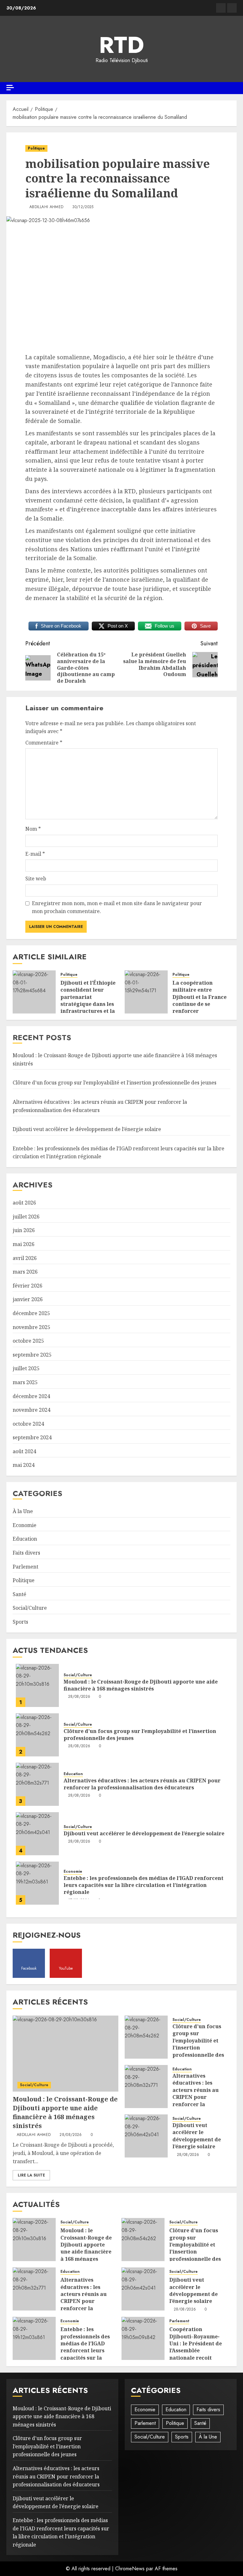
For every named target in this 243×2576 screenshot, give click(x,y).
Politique (36, 148)
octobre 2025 (28, 1341)
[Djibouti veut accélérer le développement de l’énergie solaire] (37, 1834)
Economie (25, 1525)
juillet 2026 (26, 1217)
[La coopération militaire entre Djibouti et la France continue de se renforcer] (146, 992)
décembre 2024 (31, 1396)
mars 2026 (25, 1272)
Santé (19, 1594)
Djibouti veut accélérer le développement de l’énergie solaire (87, 1129)
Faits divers (26, 1553)
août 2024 (24, 1451)
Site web (36, 879)
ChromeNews (130, 2569)
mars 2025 (25, 1382)
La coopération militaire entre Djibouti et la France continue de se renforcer (199, 997)
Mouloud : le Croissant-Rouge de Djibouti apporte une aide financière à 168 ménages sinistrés (141, 1685)
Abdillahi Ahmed (46, 207)
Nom (33, 829)
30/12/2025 (83, 207)
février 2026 (28, 1286)
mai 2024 (24, 1465)
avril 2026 (25, 1258)
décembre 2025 (31, 1313)
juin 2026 (24, 1230)
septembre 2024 (32, 1437)
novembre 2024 (31, 1410)
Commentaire (44, 743)
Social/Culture (30, 1608)
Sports (20, 1622)
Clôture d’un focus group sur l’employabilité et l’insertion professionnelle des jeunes (115, 1083)
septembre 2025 (32, 1355)
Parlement (25, 1567)
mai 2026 (24, 1244)
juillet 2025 (26, 1368)
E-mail (35, 854)
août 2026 (24, 1203)
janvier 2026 (28, 1299)
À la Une (23, 1511)
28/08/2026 (79, 1697)
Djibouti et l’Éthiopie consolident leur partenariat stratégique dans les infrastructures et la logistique (88, 1000)
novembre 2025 (31, 1327)
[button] (233, 88)
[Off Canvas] (10, 88)
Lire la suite (31, 2175)
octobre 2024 (28, 1424)
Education (25, 1539)
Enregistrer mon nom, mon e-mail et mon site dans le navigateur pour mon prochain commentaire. (117, 907)
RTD (121, 45)
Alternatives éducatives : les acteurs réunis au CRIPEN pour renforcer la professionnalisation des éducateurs (142, 1784)
